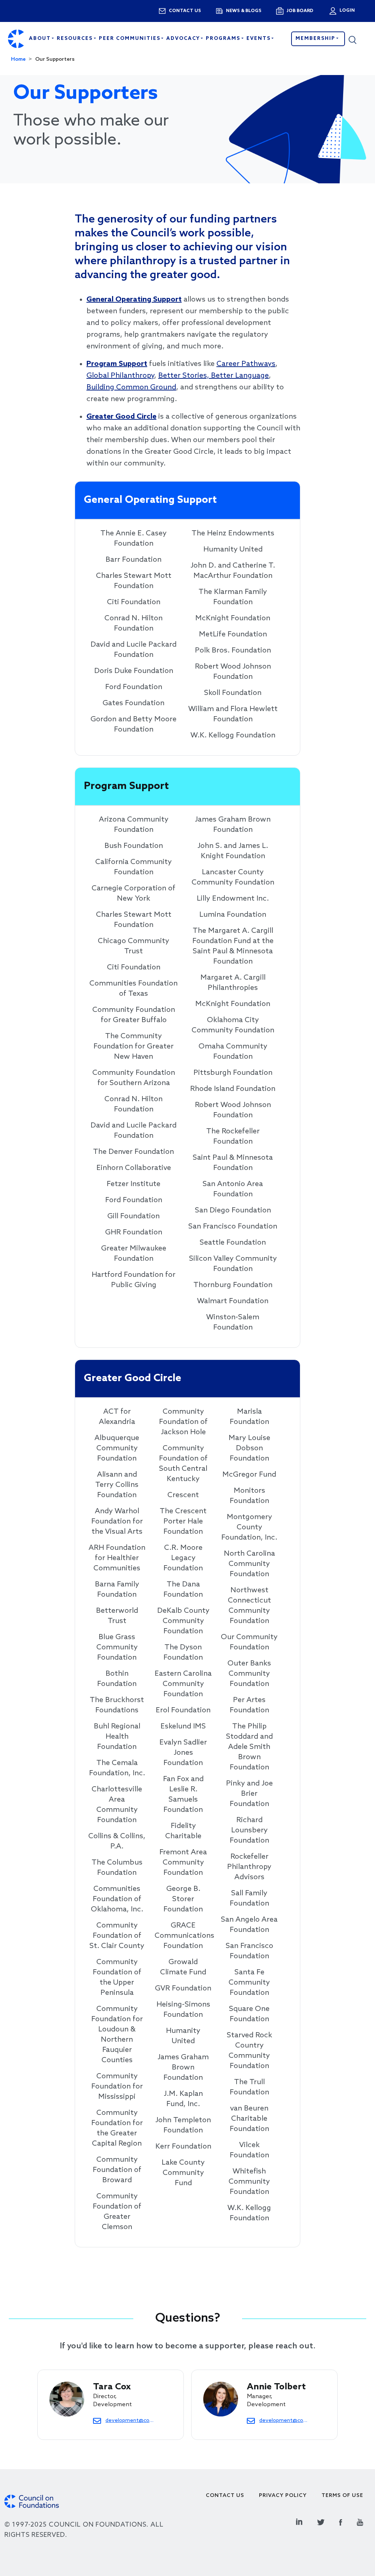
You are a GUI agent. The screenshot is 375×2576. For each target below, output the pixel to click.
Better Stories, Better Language (214, 376)
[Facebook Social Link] (341, 2521)
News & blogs (244, 11)
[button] (358, 39)
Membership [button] (316, 39)
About (41, 39)
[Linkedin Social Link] (299, 2521)
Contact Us (225, 2496)
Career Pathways (246, 364)
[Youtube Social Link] (360, 2521)
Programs (224, 39)
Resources (76, 39)
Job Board (300, 11)
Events (259, 39)
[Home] (16, 39)
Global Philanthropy (120, 376)
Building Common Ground (131, 388)
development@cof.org (130, 2420)
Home (18, 59)
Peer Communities (131, 39)
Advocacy (184, 39)
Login (346, 11)
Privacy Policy (283, 2496)
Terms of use (342, 2496)
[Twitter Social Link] (321, 2521)
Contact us (185, 11)
